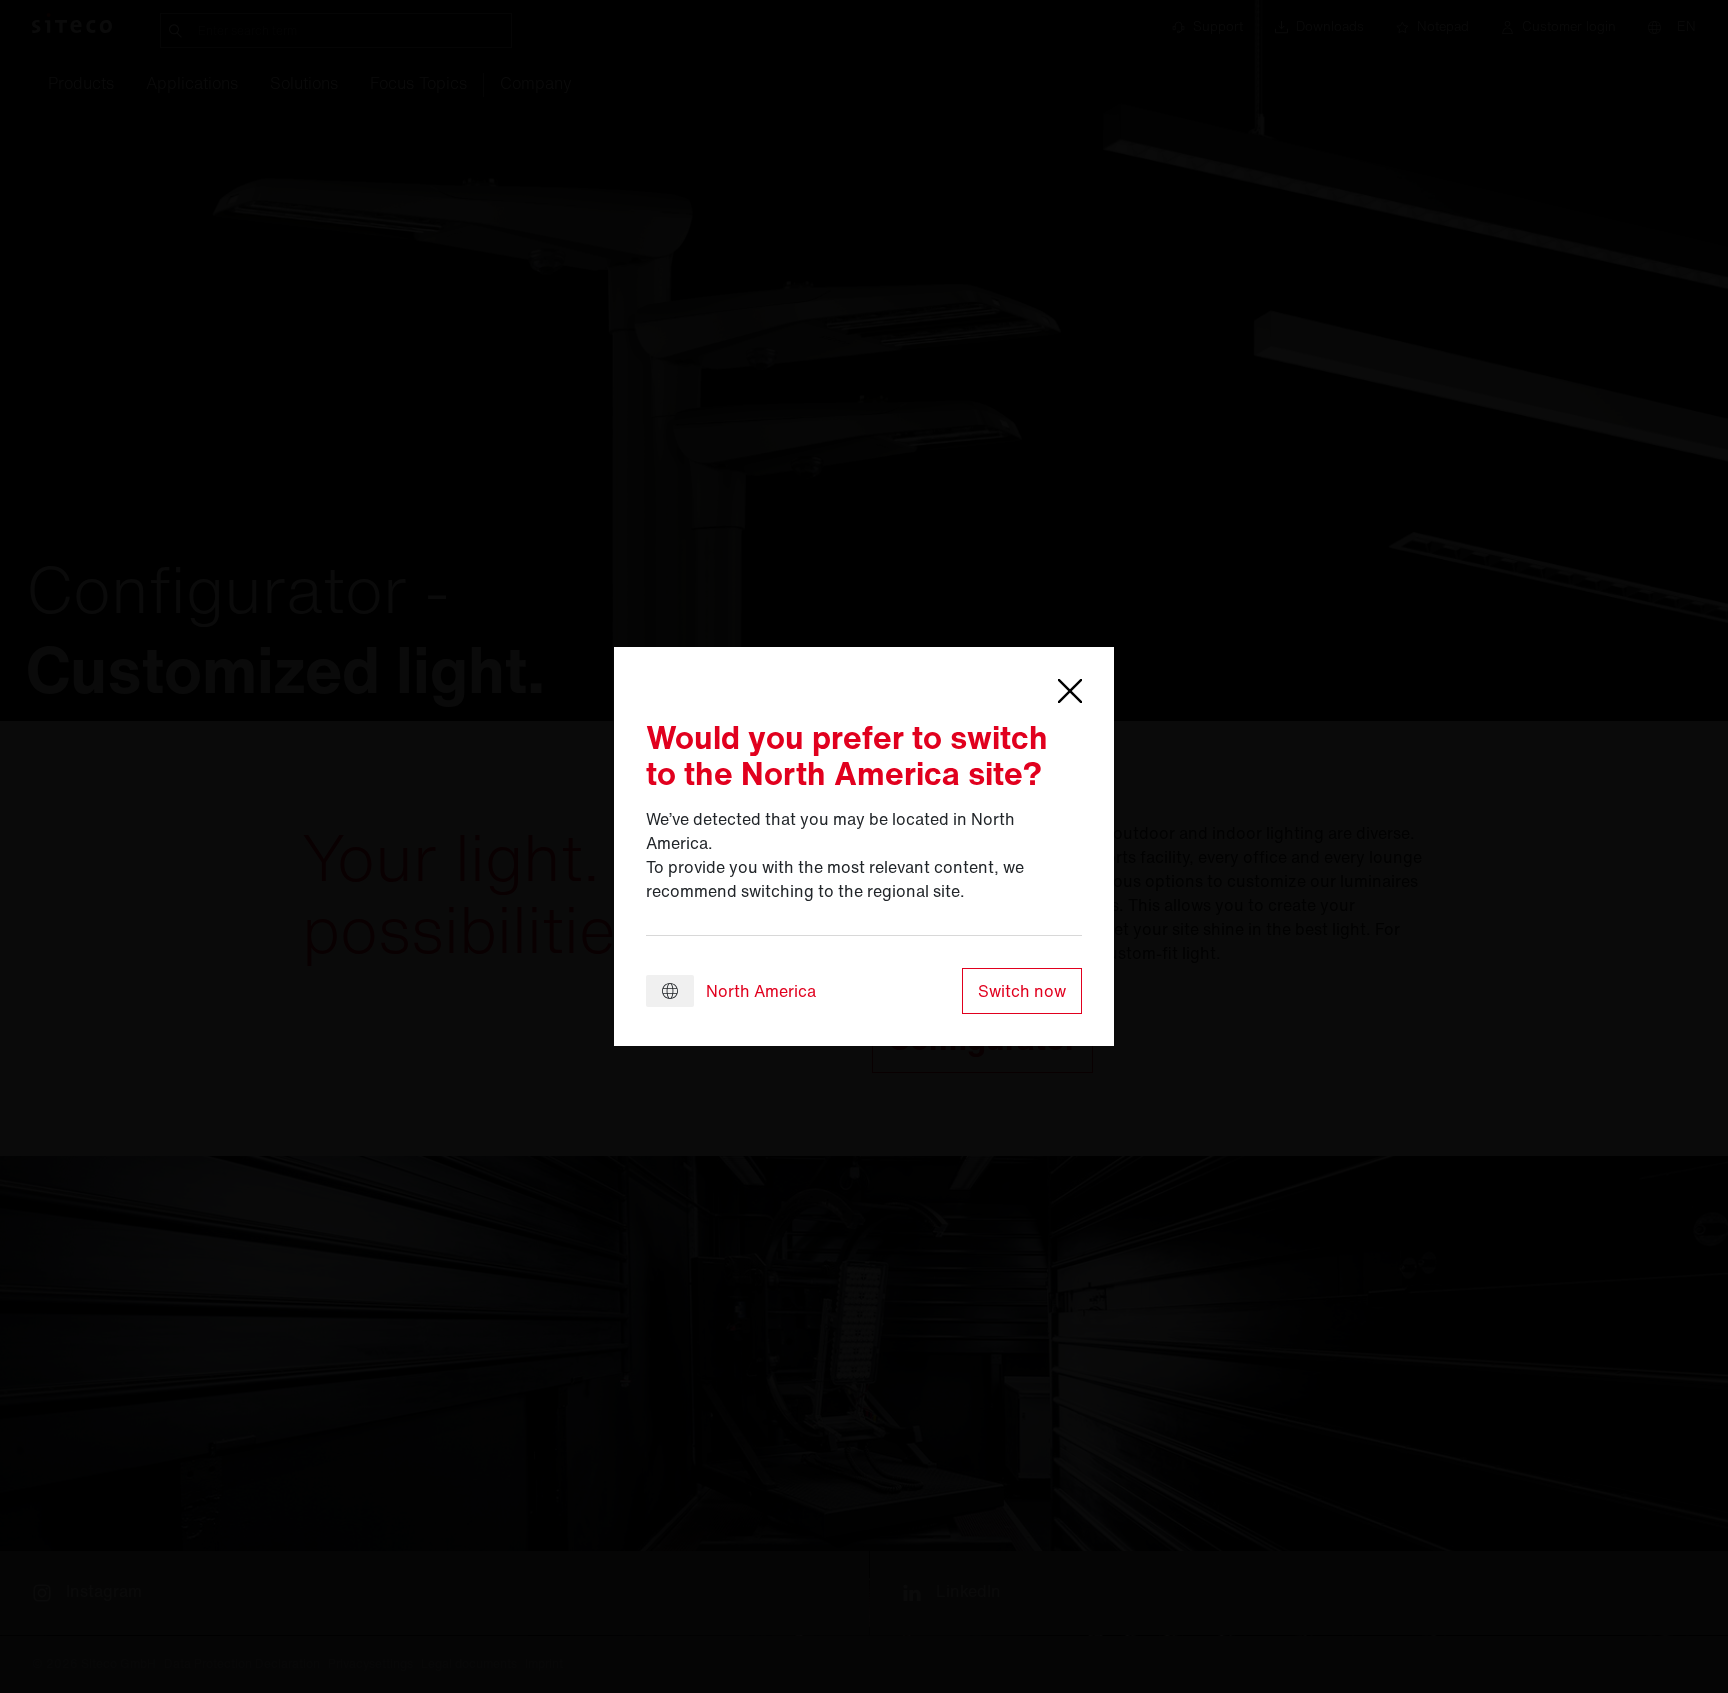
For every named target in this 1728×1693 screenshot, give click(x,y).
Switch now (1022, 991)
